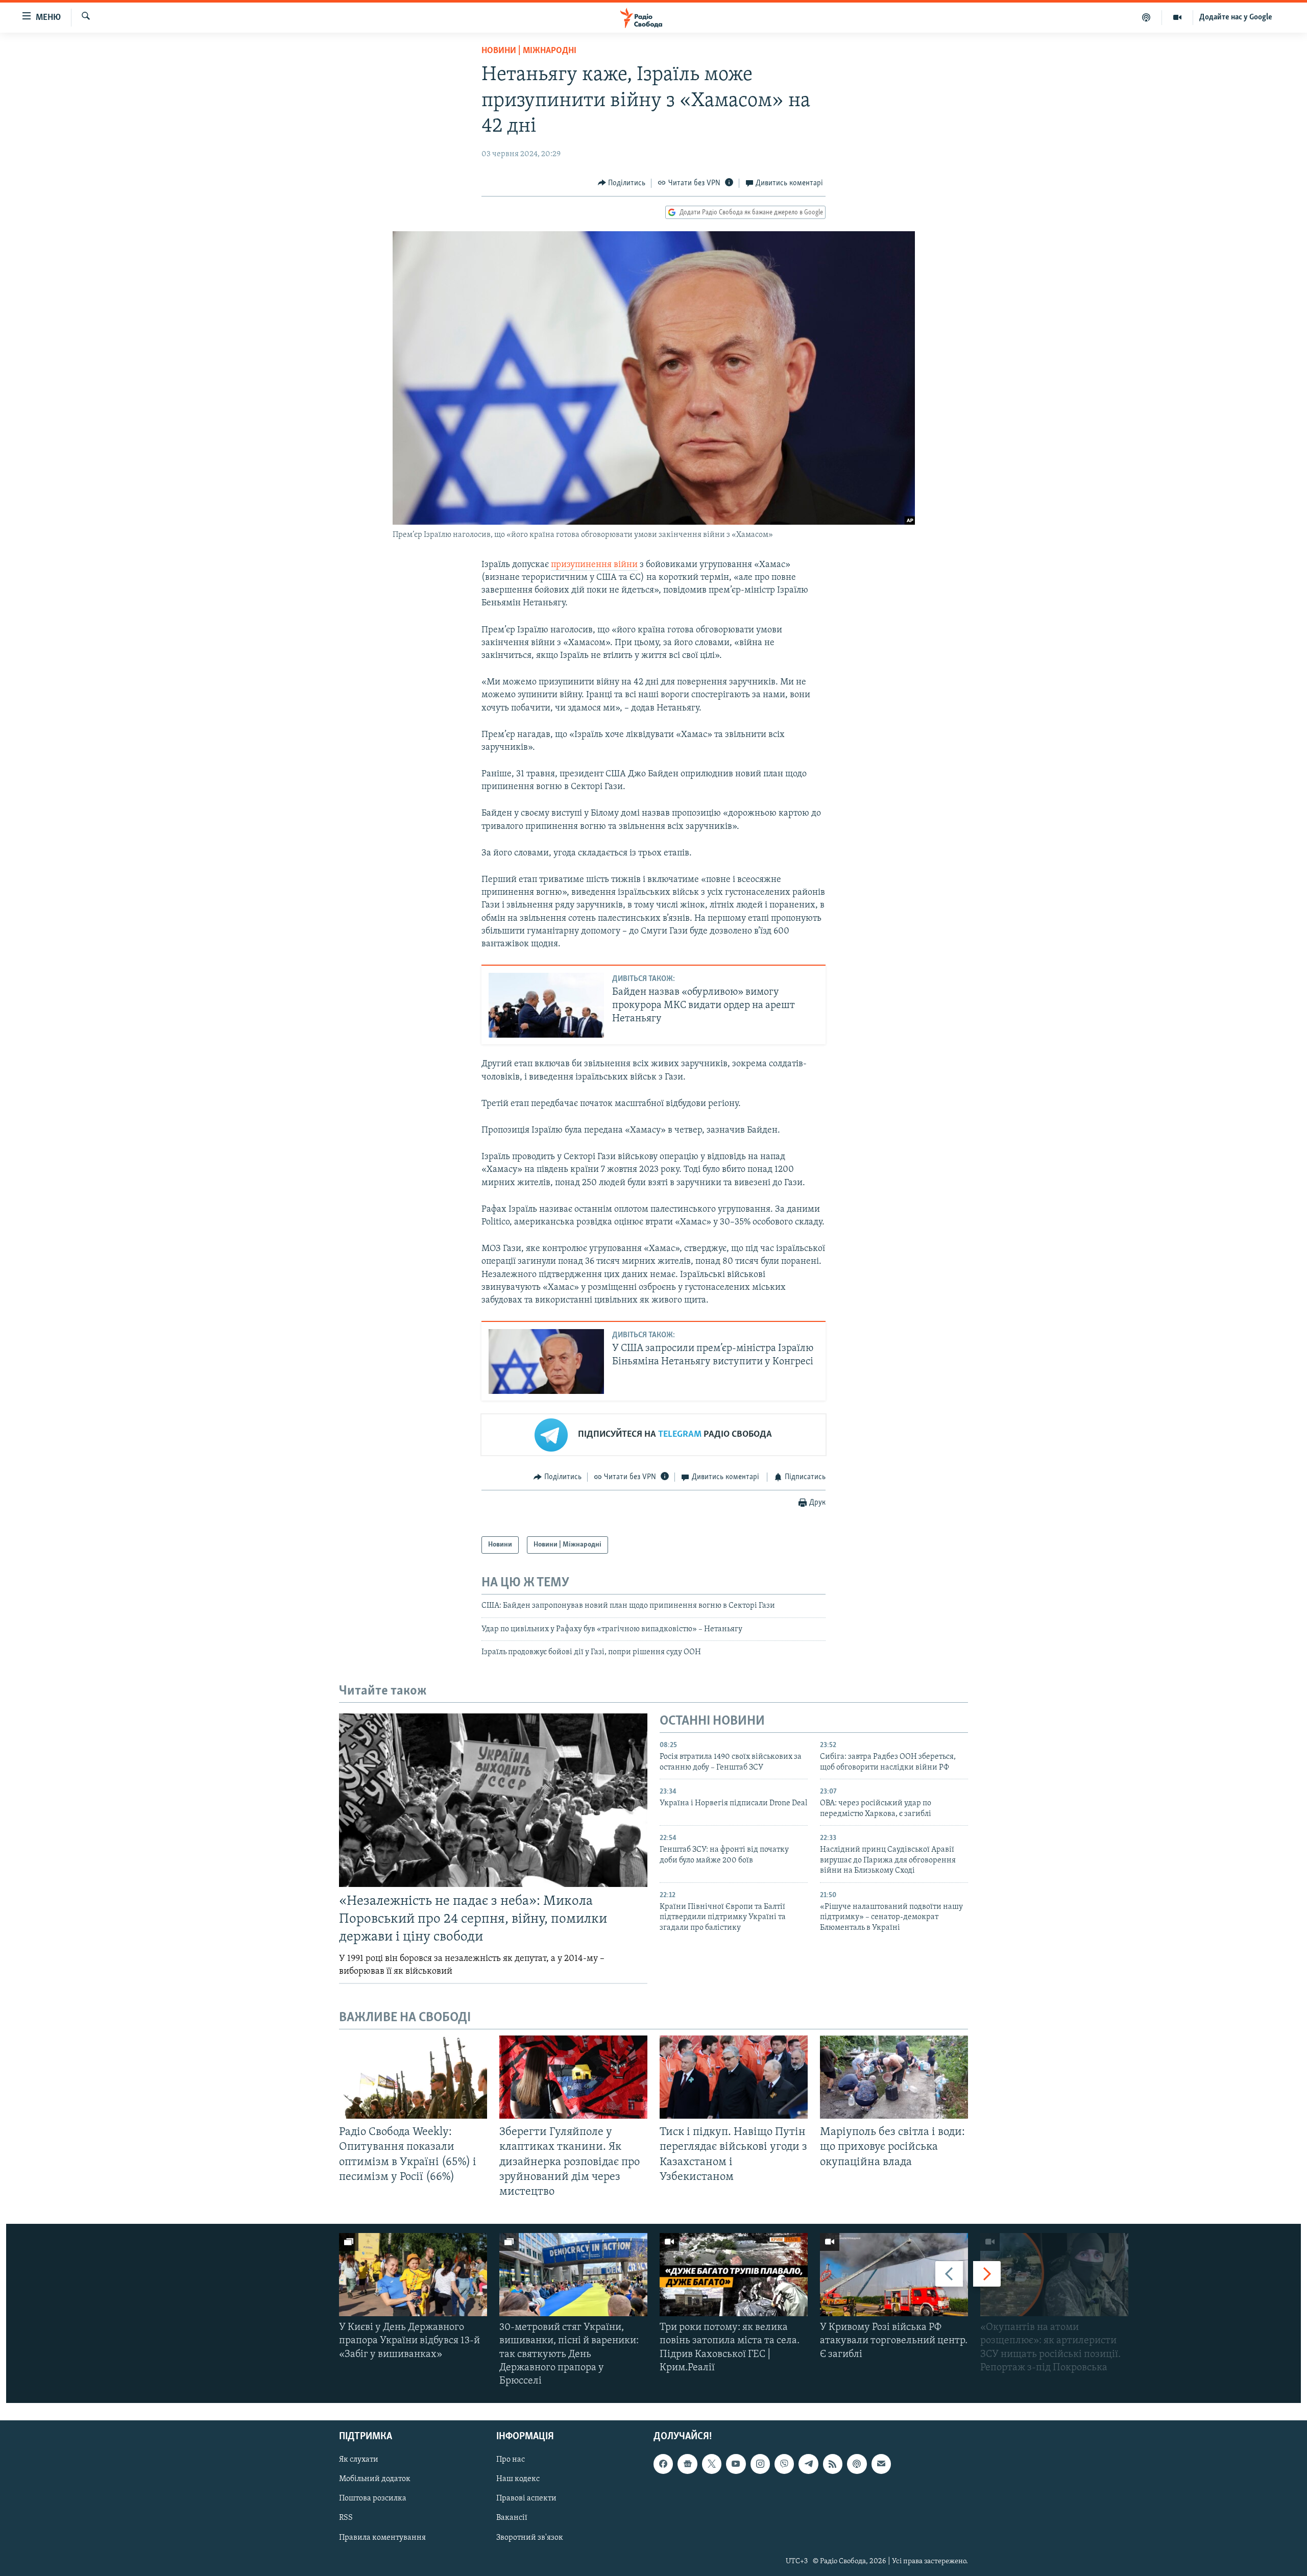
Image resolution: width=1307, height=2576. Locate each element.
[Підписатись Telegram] (808, 2464)
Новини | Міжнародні (529, 51)
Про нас (511, 2460)
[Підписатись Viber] (784, 2464)
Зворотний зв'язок (530, 2538)
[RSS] (833, 2464)
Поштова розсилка (373, 2499)
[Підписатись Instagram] (760, 2464)
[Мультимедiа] (1178, 17)
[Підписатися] (881, 2464)
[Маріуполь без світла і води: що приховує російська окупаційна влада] (894, 2077)
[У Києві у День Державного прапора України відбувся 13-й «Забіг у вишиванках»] (413, 2275)
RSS (346, 2518)
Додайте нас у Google (1236, 17)
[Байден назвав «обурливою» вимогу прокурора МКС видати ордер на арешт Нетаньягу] (546, 1005)
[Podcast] (857, 2464)
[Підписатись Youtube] (736, 2464)
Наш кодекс (518, 2480)
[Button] (622, 183)
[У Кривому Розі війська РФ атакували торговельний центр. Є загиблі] (894, 2275)
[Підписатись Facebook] (663, 2464)
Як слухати (359, 2460)
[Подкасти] (1146, 17)
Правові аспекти (526, 2499)
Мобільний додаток (375, 2480)
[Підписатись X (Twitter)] (712, 2464)
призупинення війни (594, 565)
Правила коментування (382, 2538)
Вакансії (512, 2518)
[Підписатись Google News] (687, 2464)
